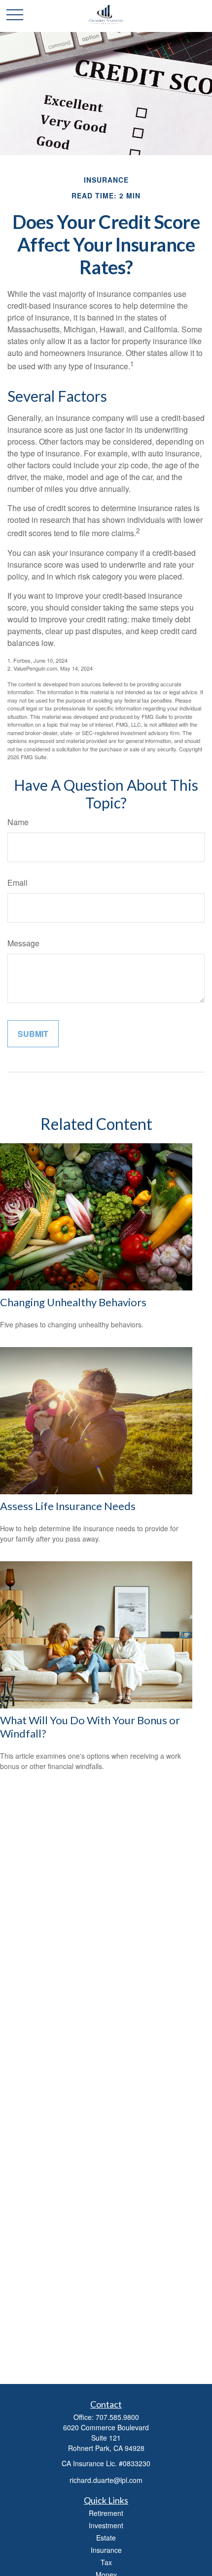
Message (23, 943)
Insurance (106, 2550)
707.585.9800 (117, 2417)
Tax (106, 2562)
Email (18, 883)
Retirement (106, 2513)
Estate (106, 2538)
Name (18, 822)
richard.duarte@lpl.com (106, 2480)
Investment (106, 2525)
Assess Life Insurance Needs (68, 1506)
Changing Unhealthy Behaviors (73, 1302)
